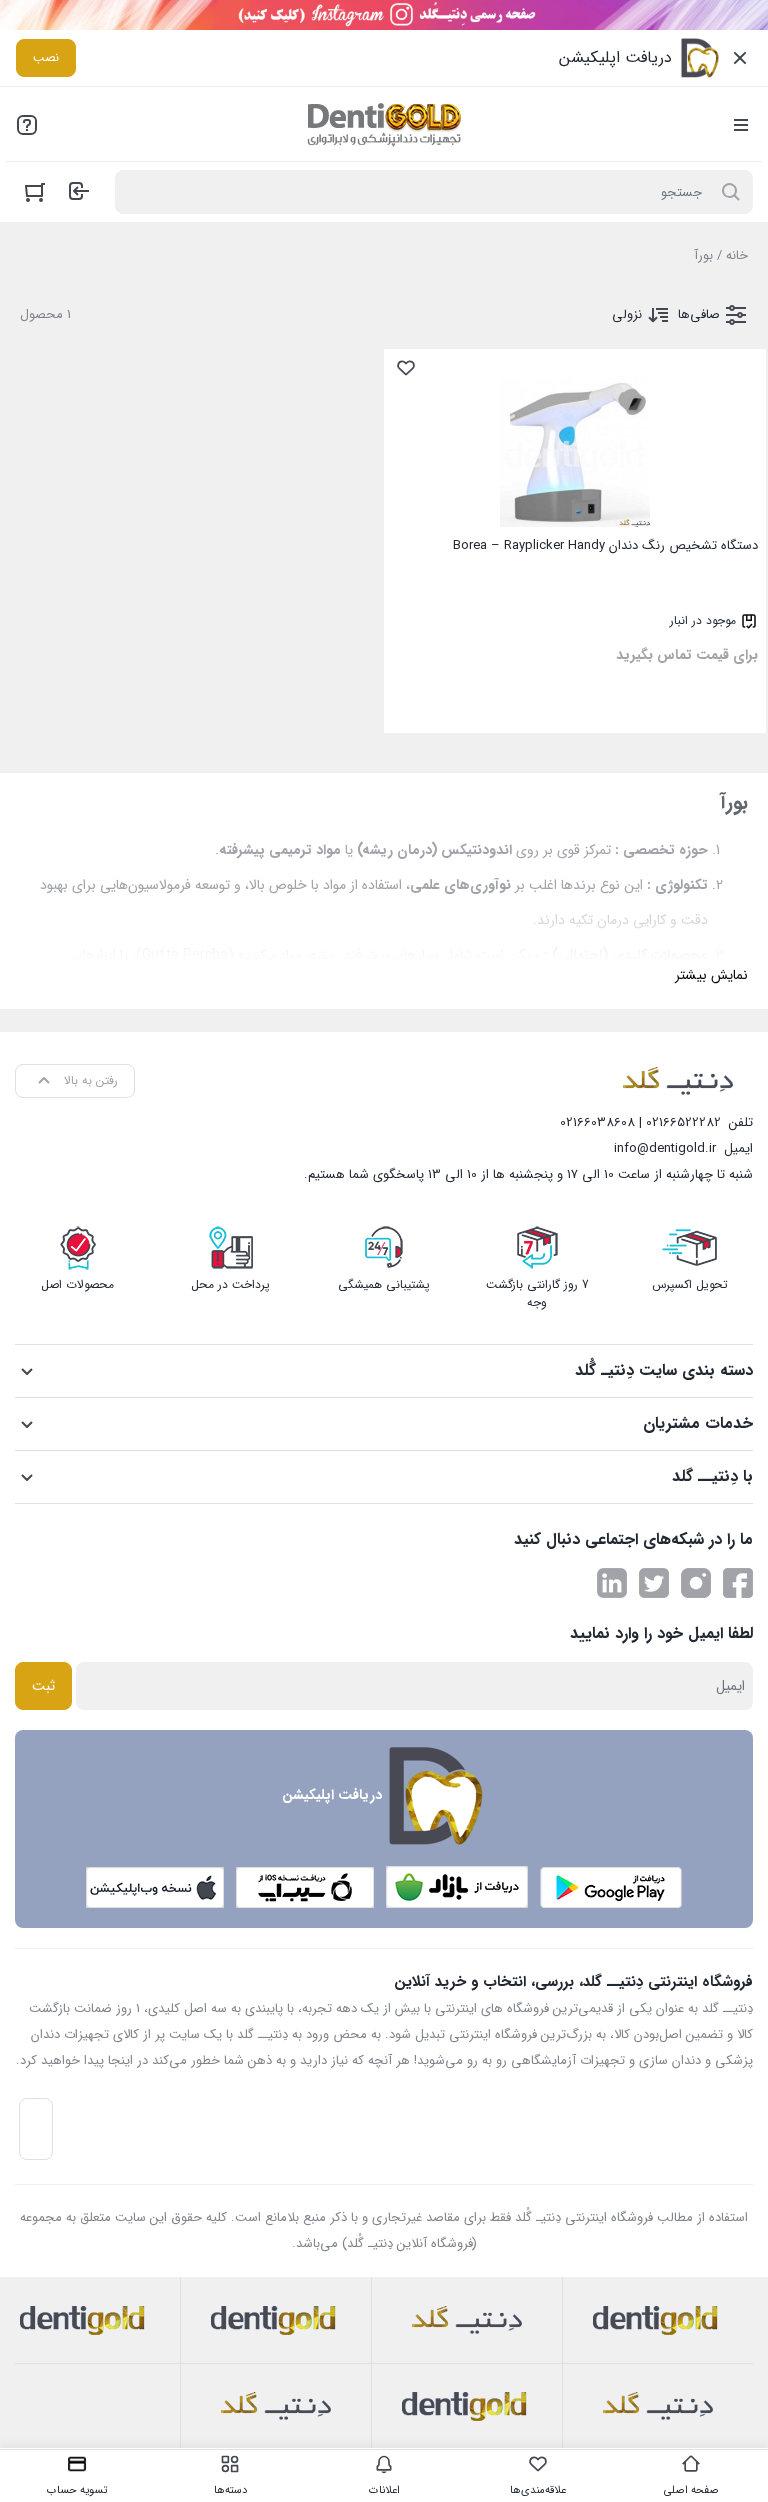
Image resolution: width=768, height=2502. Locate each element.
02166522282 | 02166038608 (640, 1122)
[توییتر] (654, 1583)
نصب (46, 57)
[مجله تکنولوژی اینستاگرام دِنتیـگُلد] (696, 1583)
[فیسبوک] (738, 1583)
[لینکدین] (612, 1583)
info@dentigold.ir (665, 1148)
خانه (737, 255)
